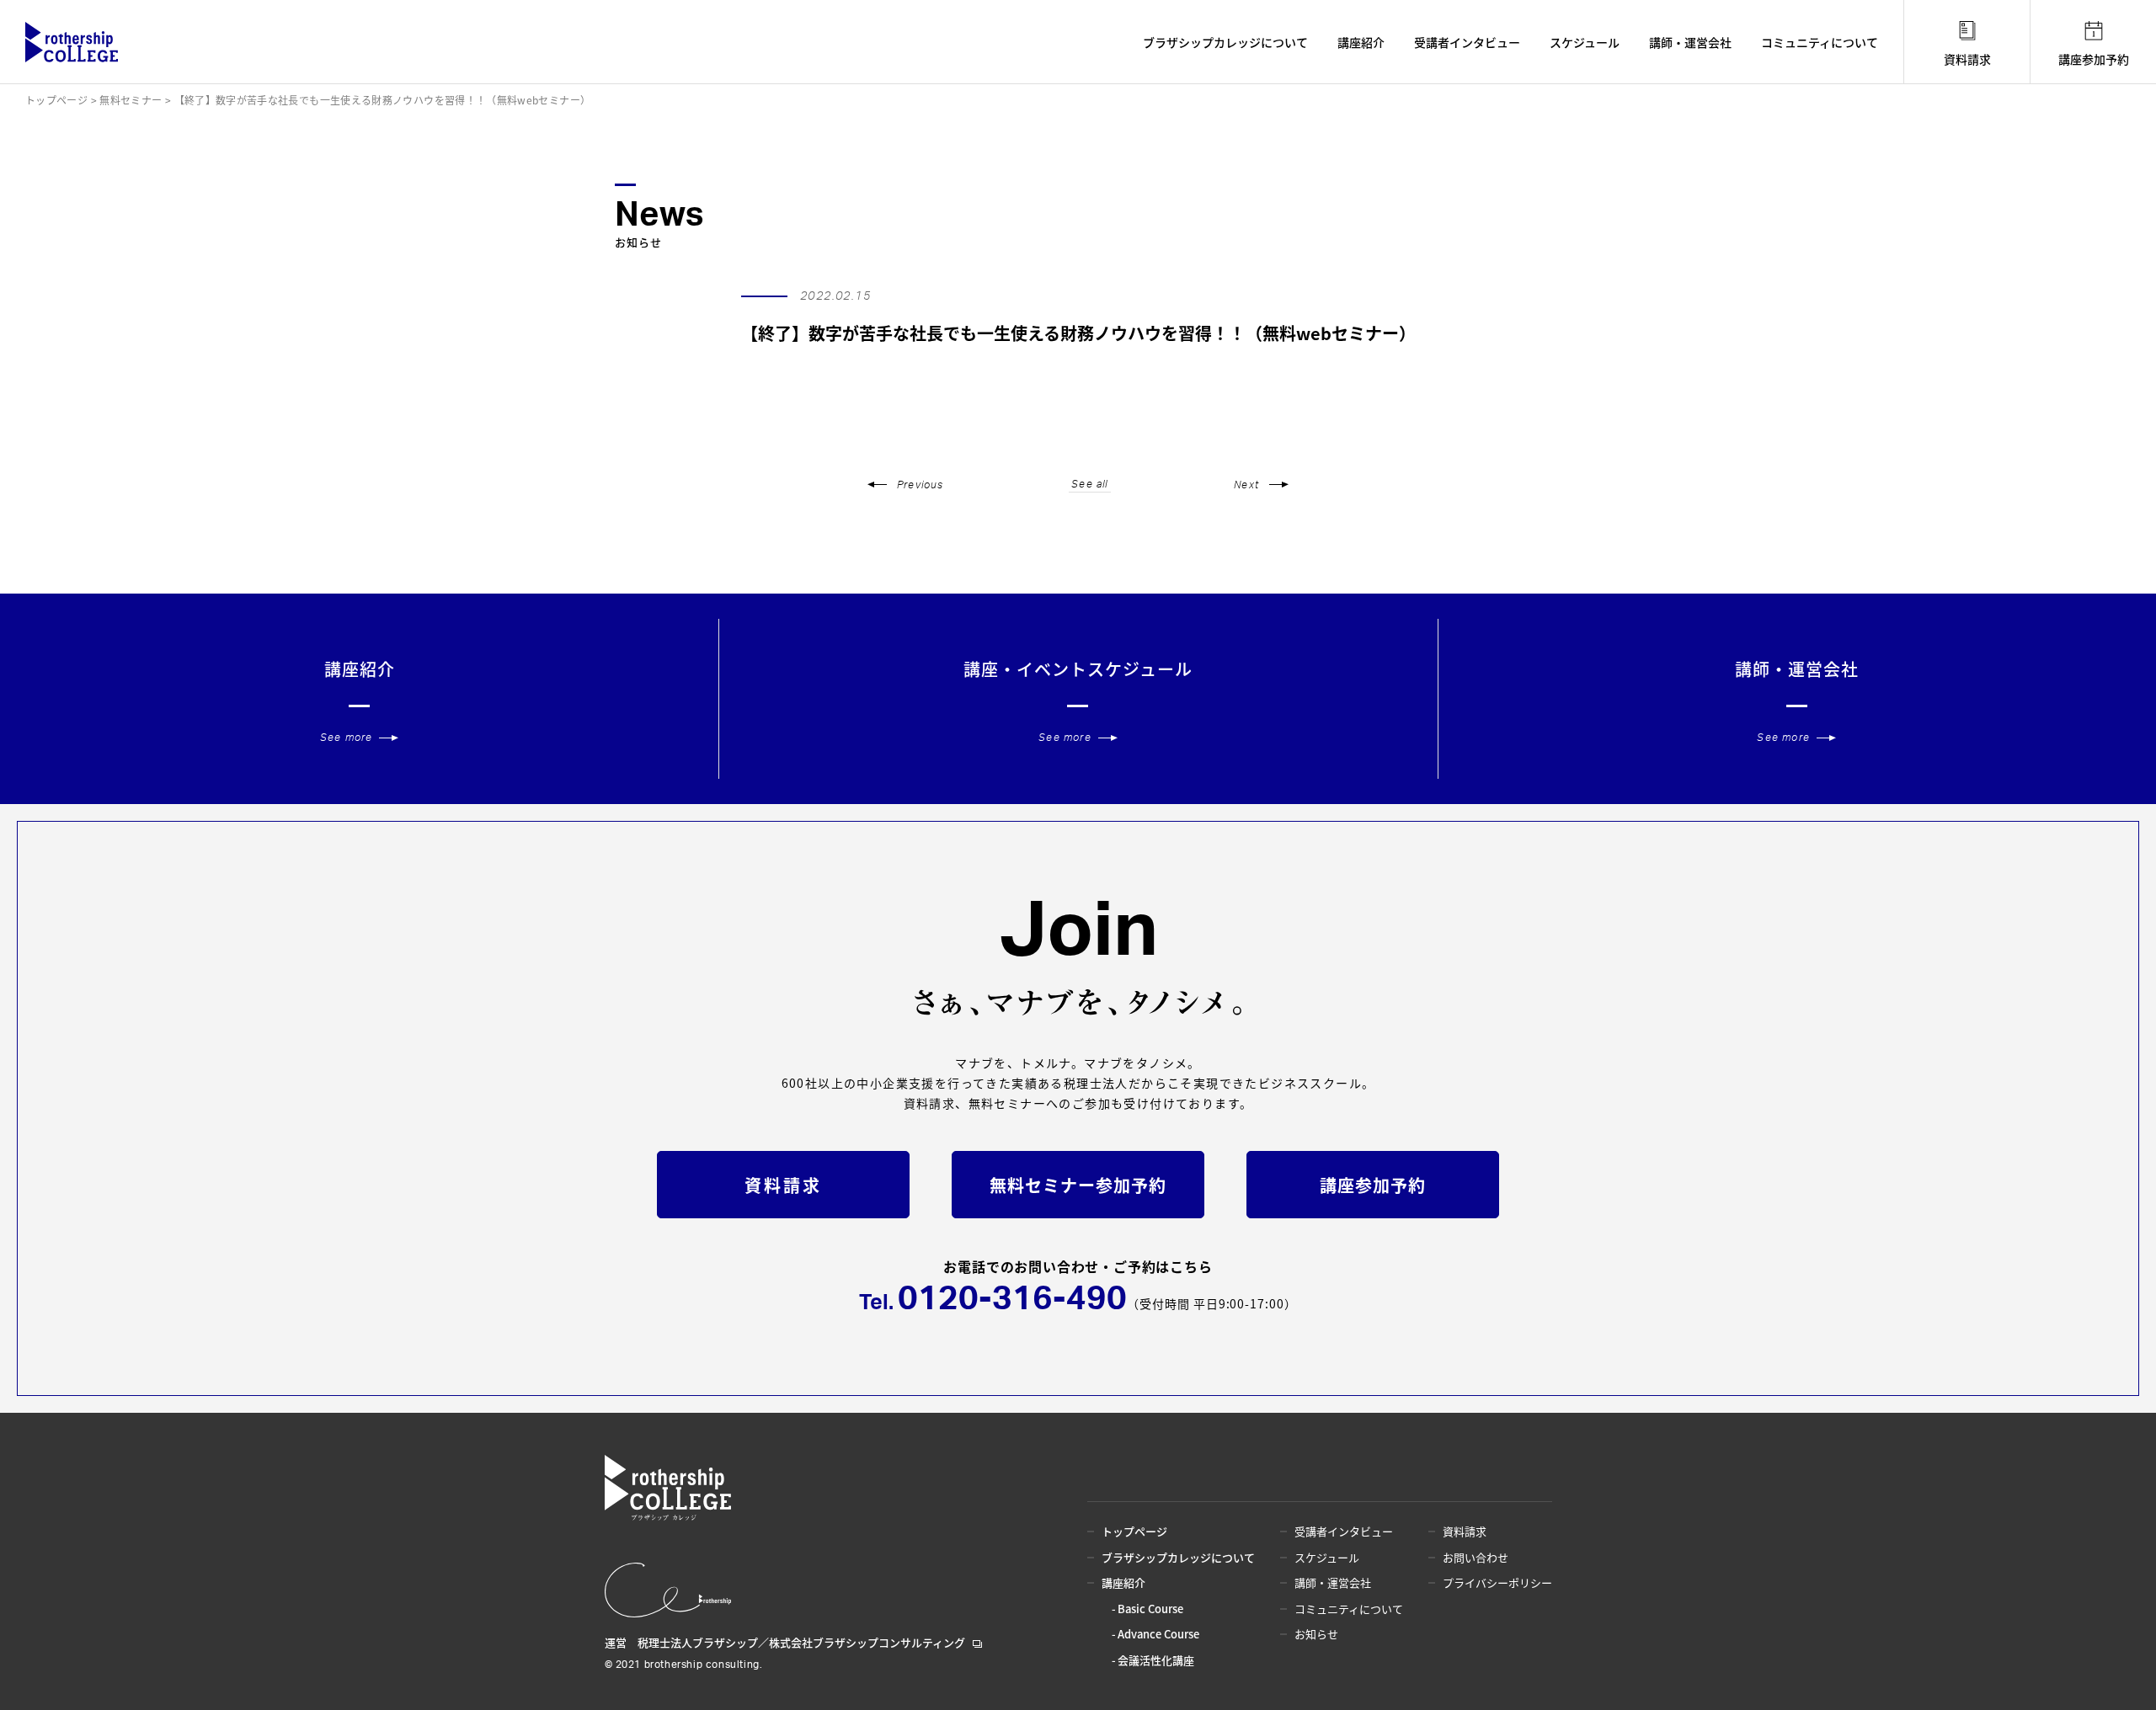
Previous (921, 485)
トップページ (1134, 1531)
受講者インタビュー (1467, 42)
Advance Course (1158, 1634)
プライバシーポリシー (1497, 1582)
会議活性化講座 (1156, 1660)
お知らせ (1316, 1634)
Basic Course (1150, 1609)
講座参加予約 (2094, 59)
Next (1246, 485)
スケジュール (1585, 42)
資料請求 (1967, 59)
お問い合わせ (1476, 1557)
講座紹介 (1361, 42)
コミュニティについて (1820, 42)
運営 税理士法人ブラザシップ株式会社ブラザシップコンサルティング (785, 1642)
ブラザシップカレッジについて (1225, 42)
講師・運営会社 (1690, 42)
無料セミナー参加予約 (1078, 1185)
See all (1089, 484)
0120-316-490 (1012, 1299)
